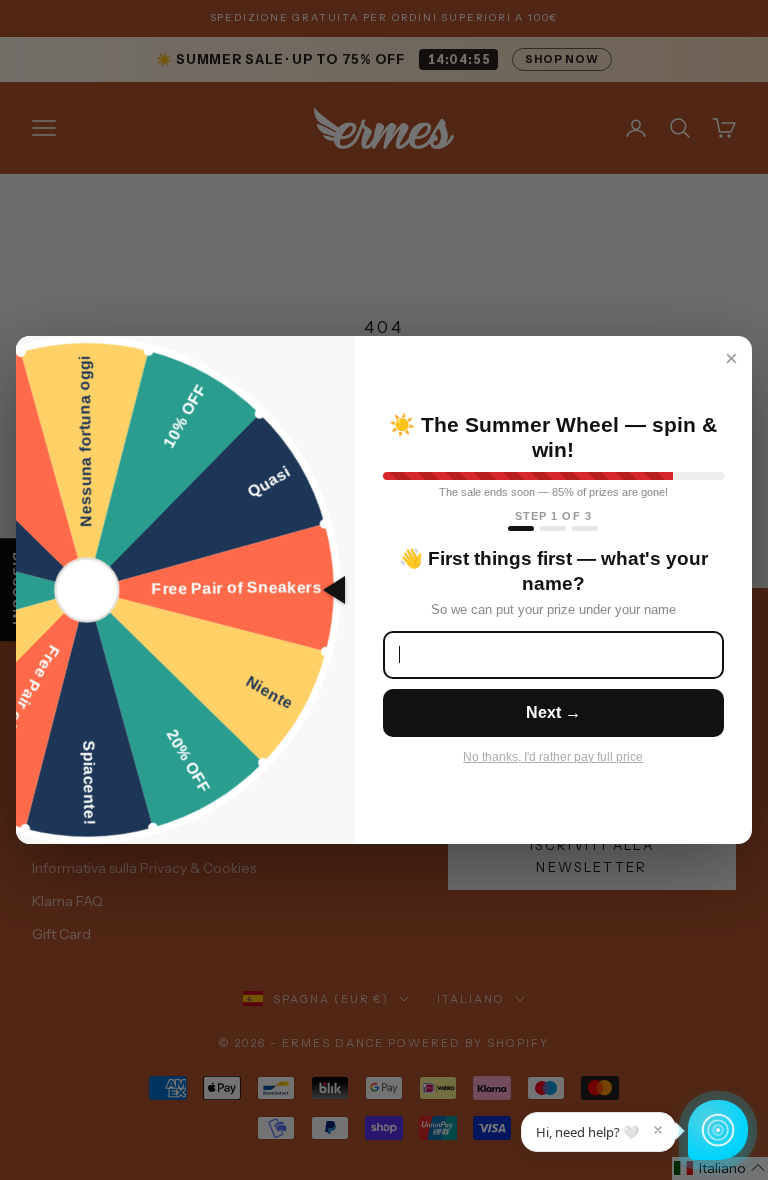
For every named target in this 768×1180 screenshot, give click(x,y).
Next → (553, 712)
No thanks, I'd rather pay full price (553, 757)
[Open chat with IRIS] (718, 1130)
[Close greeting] (658, 1130)
